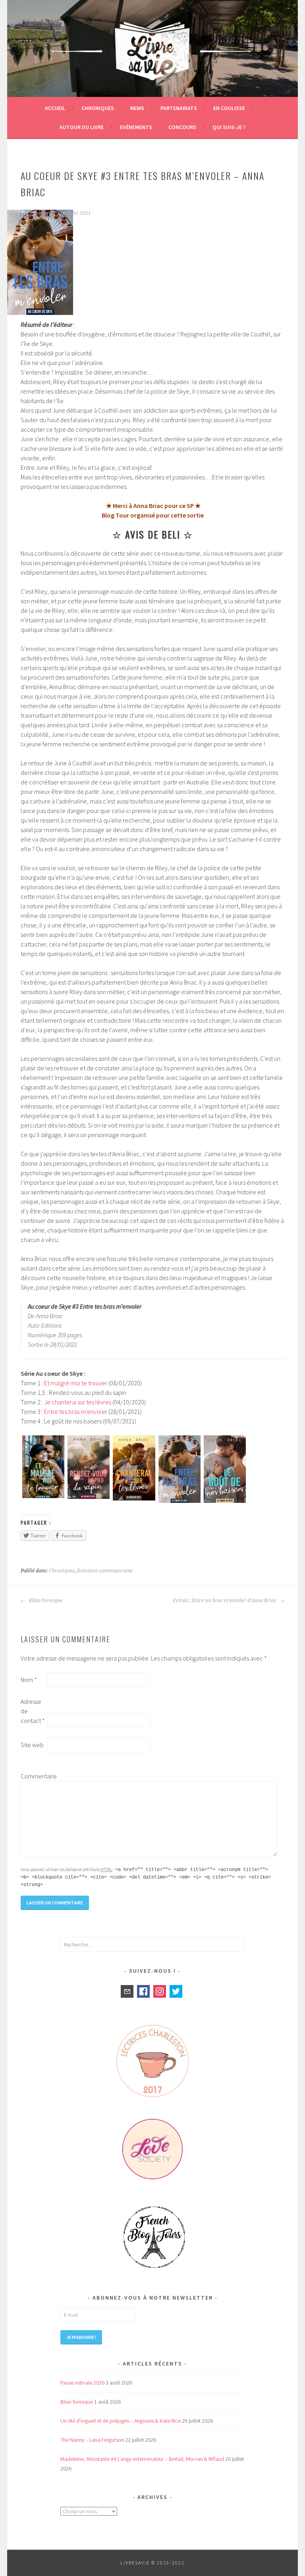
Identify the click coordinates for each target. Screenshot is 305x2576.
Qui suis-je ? (229, 127)
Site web (32, 1745)
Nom (29, 1680)
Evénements (136, 127)
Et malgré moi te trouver (76, 1383)
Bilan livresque (45, 1601)
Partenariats (179, 108)
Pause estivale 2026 (82, 2383)
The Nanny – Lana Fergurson (92, 2440)
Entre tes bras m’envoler (76, 1412)
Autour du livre (82, 127)
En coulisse (229, 108)
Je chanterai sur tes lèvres (78, 1402)
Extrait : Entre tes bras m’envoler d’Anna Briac (225, 1601)
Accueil (55, 108)
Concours (182, 127)
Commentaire (33, 1776)
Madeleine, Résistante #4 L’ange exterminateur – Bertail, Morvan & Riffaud (142, 2459)
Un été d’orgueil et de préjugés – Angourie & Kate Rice (121, 2421)
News (137, 108)
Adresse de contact (33, 1711)
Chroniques (98, 108)
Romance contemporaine (105, 1571)
